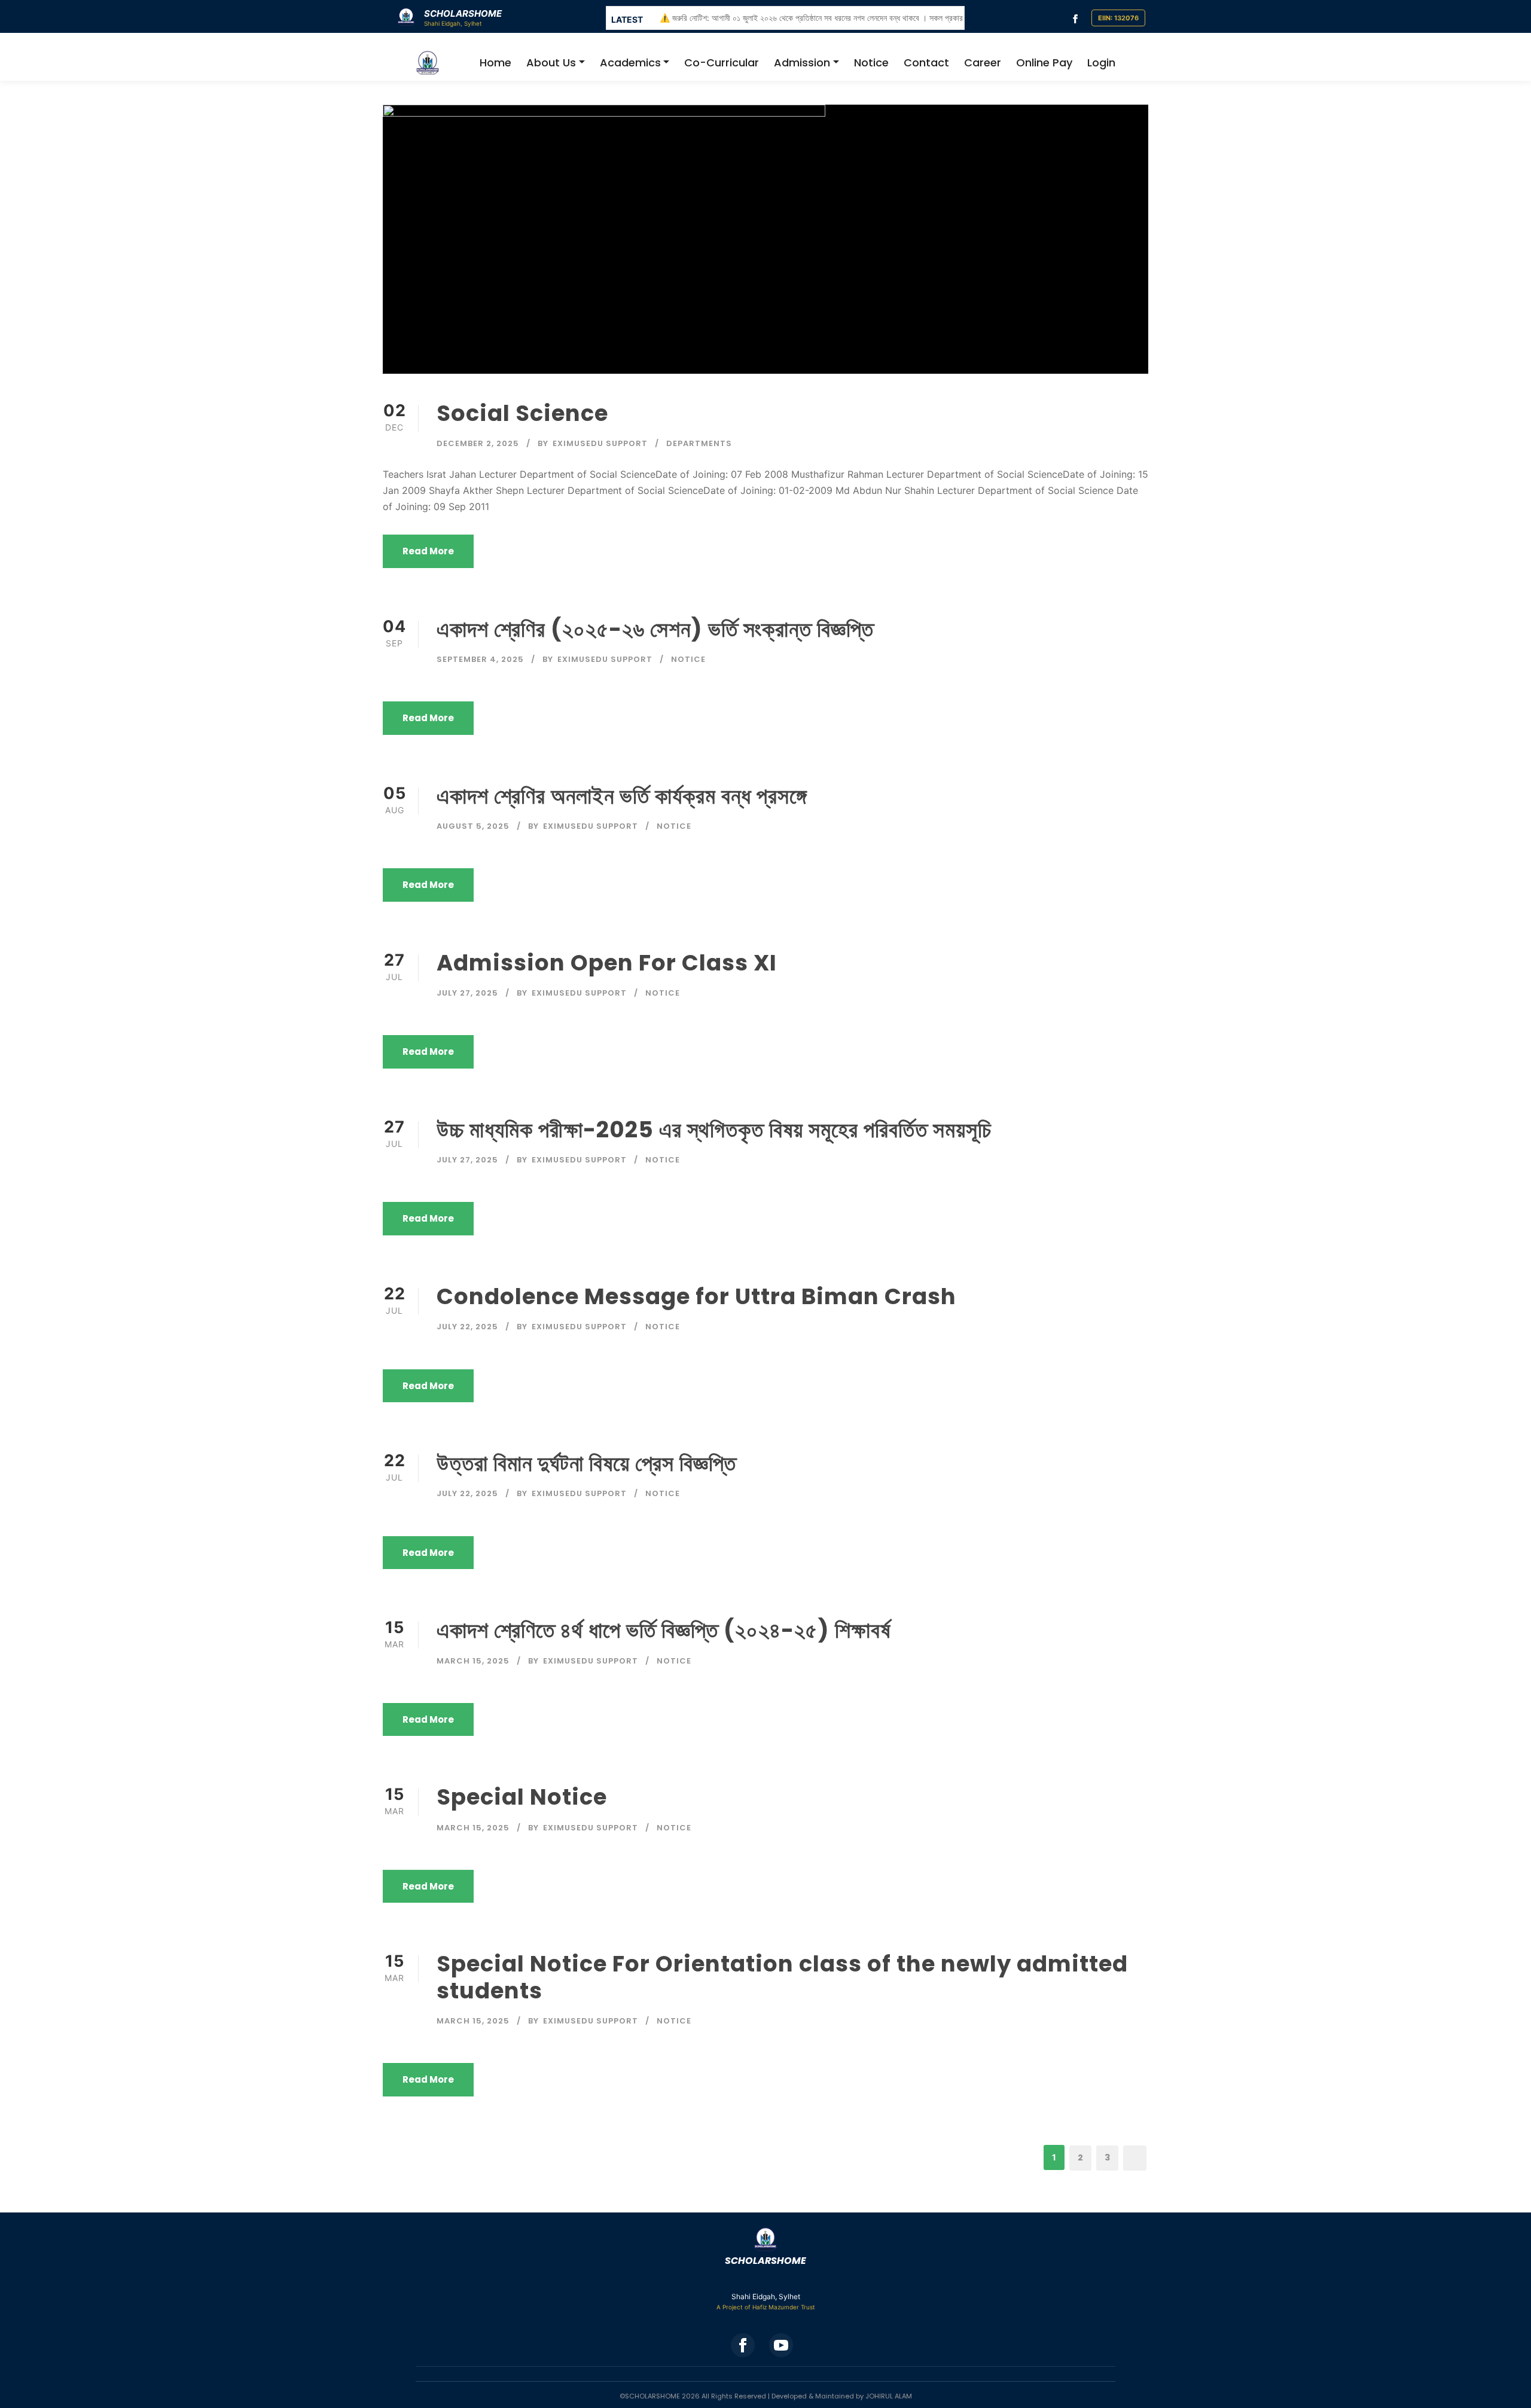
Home (495, 62)
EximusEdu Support (600, 443)
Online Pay (1044, 62)
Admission (802, 62)
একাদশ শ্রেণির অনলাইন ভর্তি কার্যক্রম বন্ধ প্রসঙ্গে (622, 796)
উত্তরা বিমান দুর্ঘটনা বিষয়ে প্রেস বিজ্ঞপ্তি (586, 1463)
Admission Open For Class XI (607, 963)
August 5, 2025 (473, 826)
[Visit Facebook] (1075, 18)
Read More (428, 551)
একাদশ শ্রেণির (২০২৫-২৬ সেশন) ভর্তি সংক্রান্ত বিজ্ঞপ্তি (655, 629)
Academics (630, 62)
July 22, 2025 (467, 1327)
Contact (926, 62)
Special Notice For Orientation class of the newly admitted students (782, 1977)
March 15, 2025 (473, 1661)
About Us (551, 62)
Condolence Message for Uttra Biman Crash (696, 1296)
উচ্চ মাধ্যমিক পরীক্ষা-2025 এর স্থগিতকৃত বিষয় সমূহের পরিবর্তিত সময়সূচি (714, 1130)
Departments (699, 443)
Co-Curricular (722, 62)
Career (983, 62)
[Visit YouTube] (781, 2345)
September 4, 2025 (480, 659)
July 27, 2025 (467, 993)
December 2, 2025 (478, 443)
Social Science (522, 413)
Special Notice (522, 1797)
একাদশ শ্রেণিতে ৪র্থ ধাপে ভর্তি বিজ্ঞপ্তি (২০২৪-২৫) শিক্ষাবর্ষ (664, 1630)
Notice (871, 62)
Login (1101, 62)
